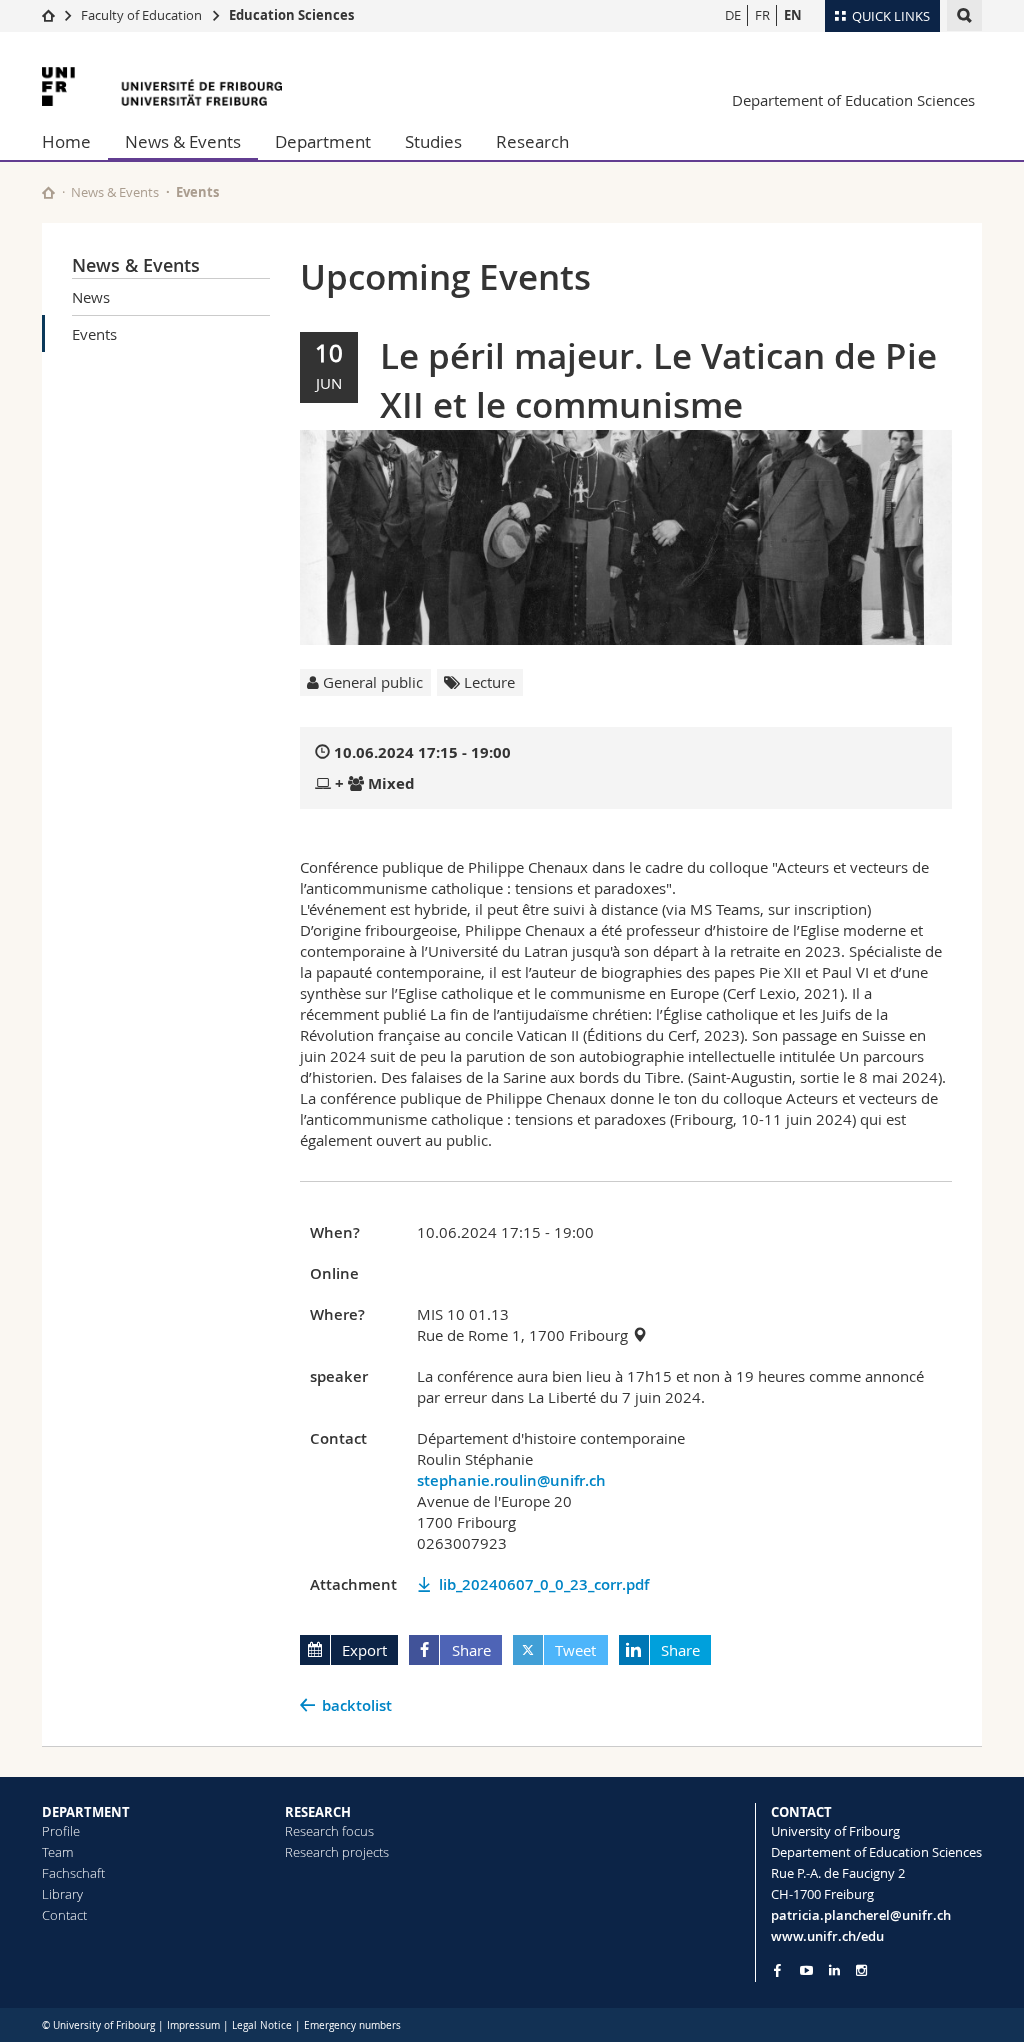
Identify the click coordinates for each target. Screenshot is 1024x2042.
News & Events (183, 141)
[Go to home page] (48, 15)
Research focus (329, 1831)
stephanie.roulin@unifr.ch (511, 1480)
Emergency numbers (352, 2025)
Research (532, 141)
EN (793, 15)
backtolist (357, 1705)
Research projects (337, 1852)
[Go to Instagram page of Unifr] (861, 1970)
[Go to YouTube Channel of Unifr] (806, 1970)
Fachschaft (73, 1873)
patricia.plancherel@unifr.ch (861, 1915)
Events (94, 334)
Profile (61, 1831)
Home (66, 141)
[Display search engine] (964, 15)
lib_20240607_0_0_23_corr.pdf (544, 1584)
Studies (433, 141)
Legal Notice (262, 2025)
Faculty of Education (141, 15)
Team (57, 1852)
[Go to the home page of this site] (48, 192)
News (91, 297)
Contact (64, 1915)
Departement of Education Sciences (853, 100)
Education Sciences (291, 15)
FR (762, 15)
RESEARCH (318, 1812)
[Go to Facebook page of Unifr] (777, 1970)
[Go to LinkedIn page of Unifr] (834, 1970)
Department (323, 141)
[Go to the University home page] (162, 86)
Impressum (193, 2025)
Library (62, 1894)
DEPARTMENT (86, 1812)
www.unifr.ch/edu (827, 1936)
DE (733, 15)
